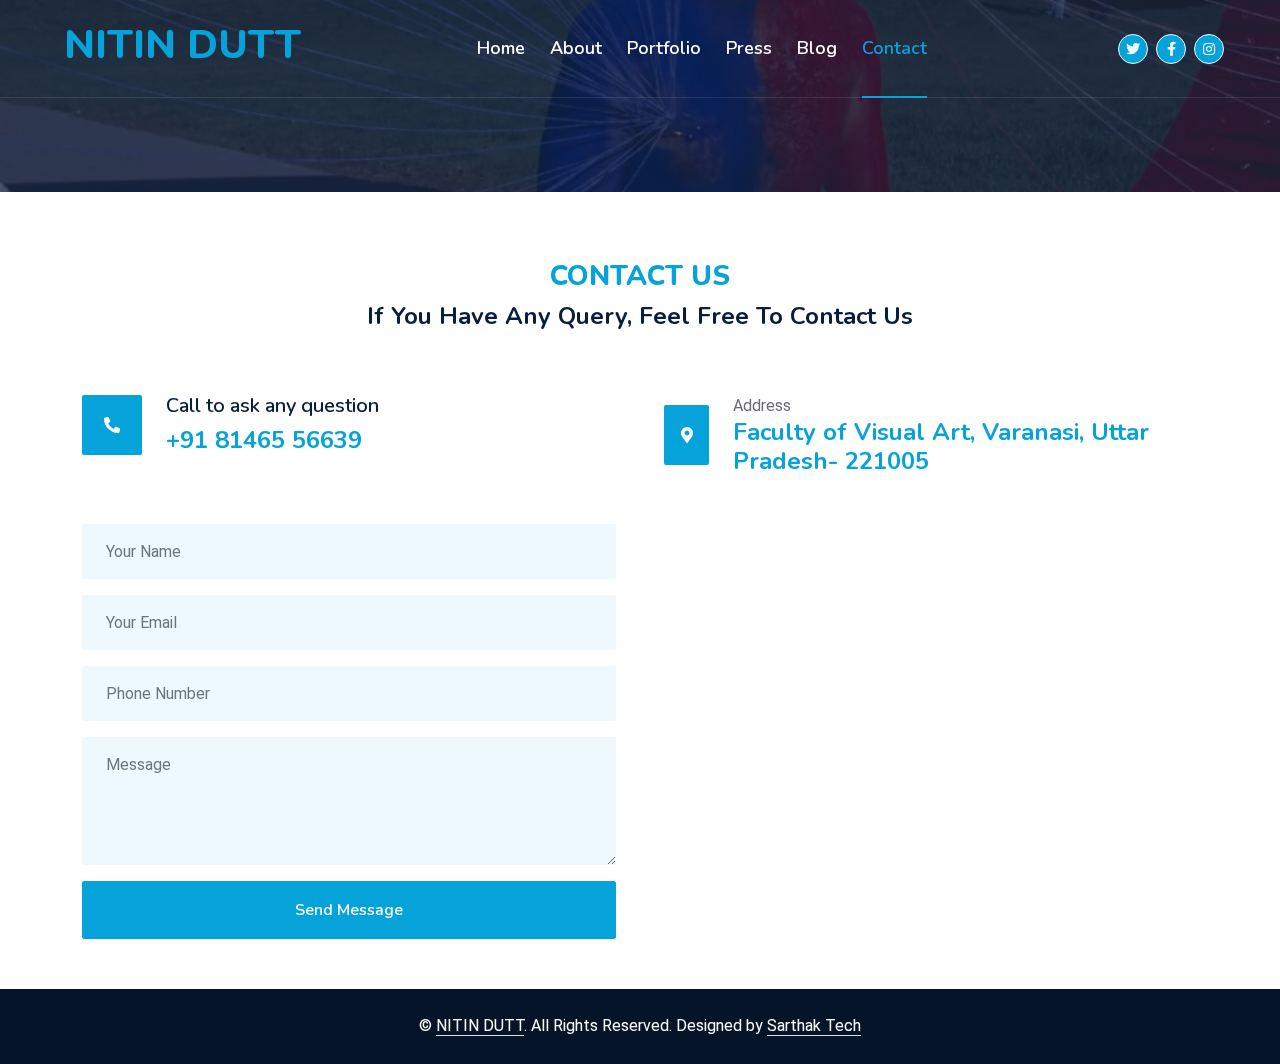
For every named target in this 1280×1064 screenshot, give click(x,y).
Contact (894, 48)
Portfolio (664, 48)
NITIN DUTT (182, 45)
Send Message (349, 910)
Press (749, 48)
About (576, 48)
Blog (817, 48)
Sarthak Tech (814, 1025)
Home (501, 48)
